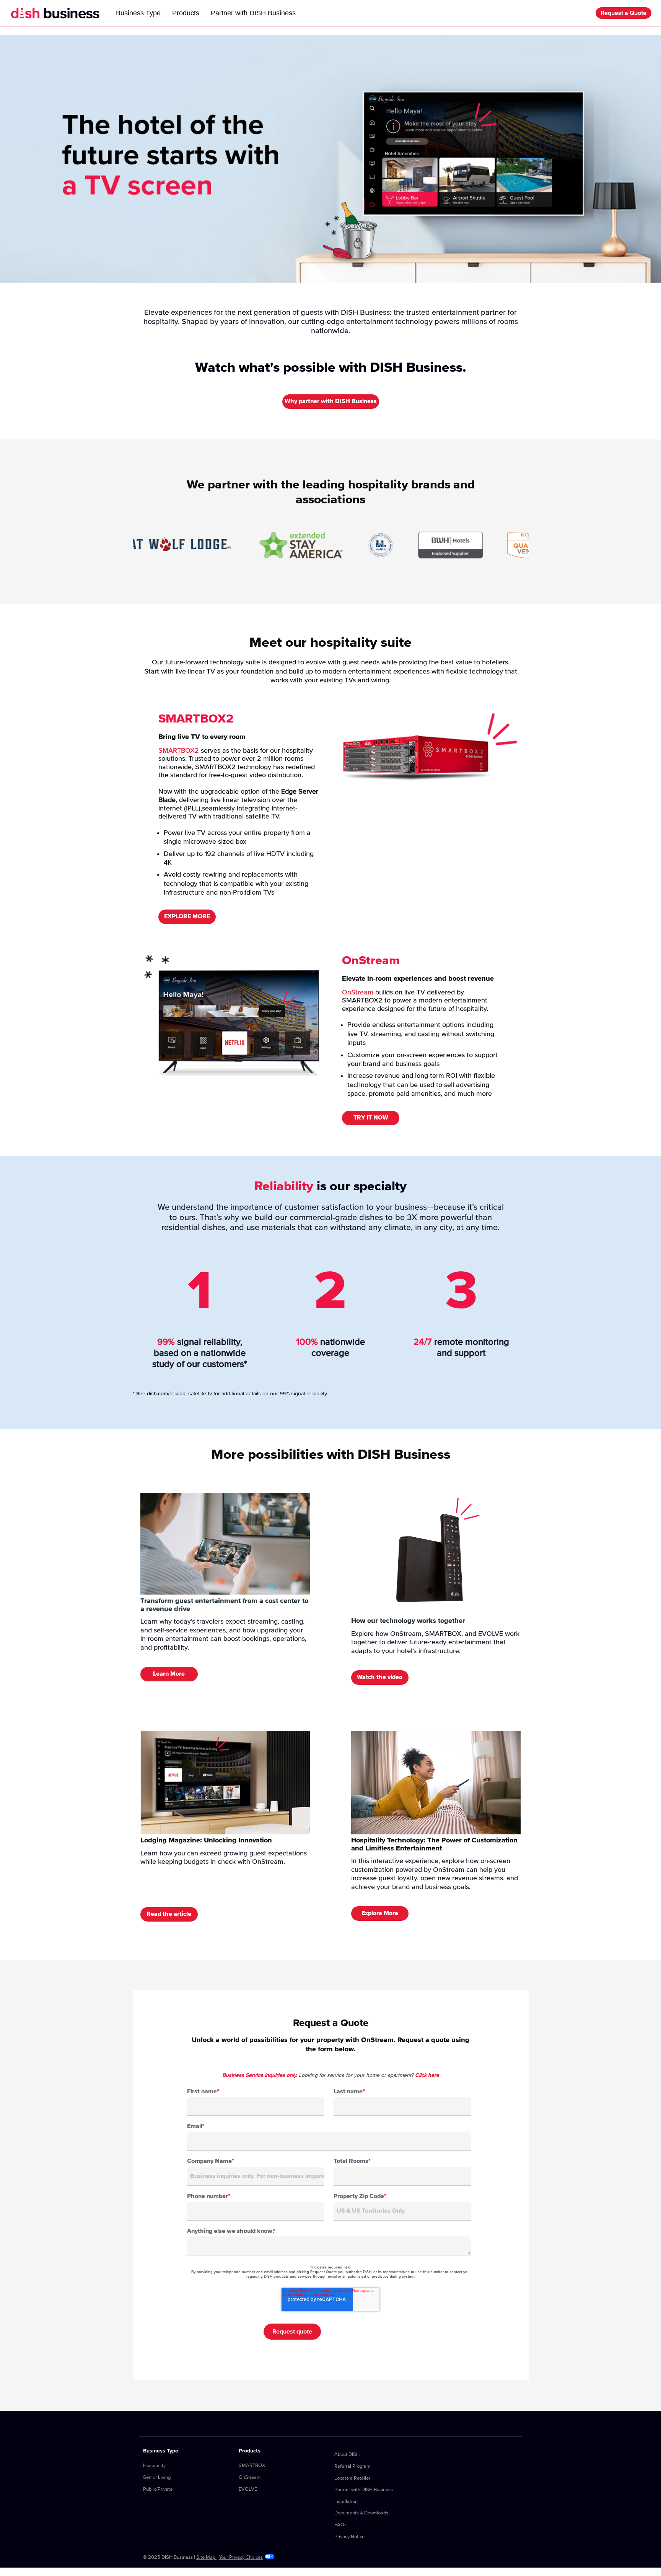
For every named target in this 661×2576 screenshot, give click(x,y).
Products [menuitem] (250, 2451)
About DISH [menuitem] (347, 2455)
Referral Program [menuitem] (352, 2466)
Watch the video (380, 1677)
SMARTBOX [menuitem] (252, 2466)
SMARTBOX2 (179, 751)
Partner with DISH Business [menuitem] (364, 2490)
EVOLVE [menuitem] (248, 2489)
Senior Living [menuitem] (157, 2478)
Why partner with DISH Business (331, 401)
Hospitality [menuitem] (154, 2466)
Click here (427, 2075)
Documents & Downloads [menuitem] (361, 2513)
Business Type (138, 13)
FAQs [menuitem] (340, 2525)
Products (186, 13)
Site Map (206, 2557)
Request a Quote (624, 13)
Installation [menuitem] (346, 2502)
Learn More (169, 1674)
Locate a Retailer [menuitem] (352, 2478)
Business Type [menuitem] (161, 2451)
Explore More (380, 1913)
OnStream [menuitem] (250, 2478)
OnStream (358, 993)
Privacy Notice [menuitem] (349, 2537)
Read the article (169, 1914)
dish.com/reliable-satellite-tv (179, 1394)
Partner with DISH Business (253, 13)
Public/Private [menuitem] (158, 2489)
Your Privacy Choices (241, 2557)
